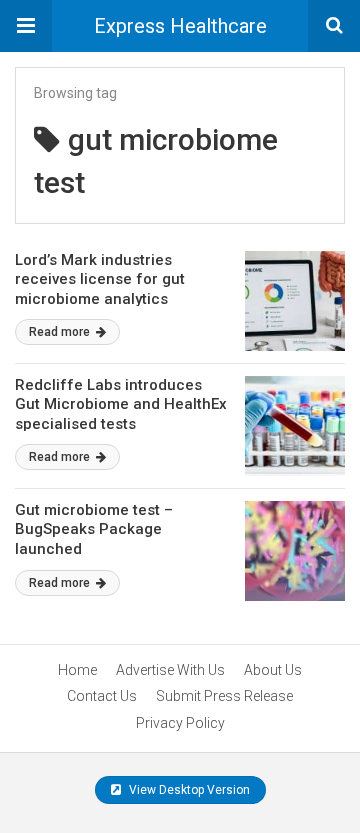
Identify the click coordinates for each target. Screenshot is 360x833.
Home (77, 670)
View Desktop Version (188, 790)
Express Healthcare (180, 26)
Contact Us (102, 696)
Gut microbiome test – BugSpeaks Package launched (94, 529)
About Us (273, 670)
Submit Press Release (224, 696)
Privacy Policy (180, 723)
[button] (26, 26)
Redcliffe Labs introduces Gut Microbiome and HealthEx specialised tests (121, 404)
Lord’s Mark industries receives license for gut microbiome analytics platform (100, 289)
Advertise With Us (170, 670)
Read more (61, 332)
